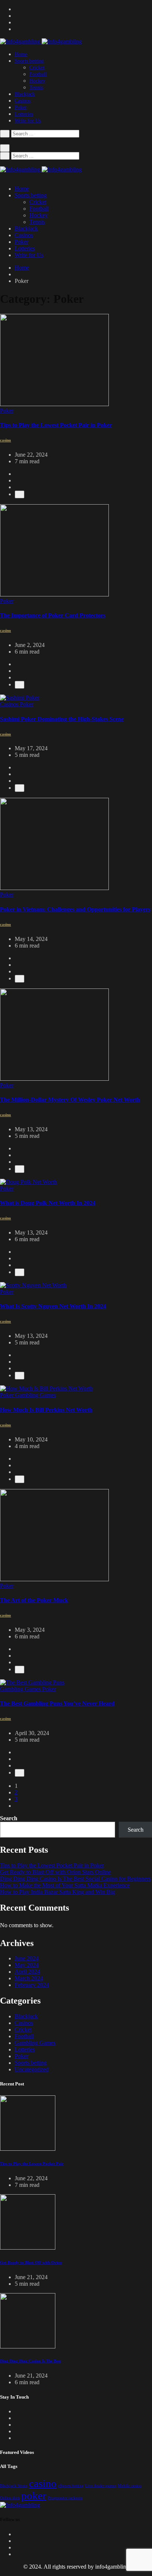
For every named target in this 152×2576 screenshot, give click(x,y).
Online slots (10, 2498)
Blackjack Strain (14, 2486)
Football (38, 74)
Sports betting (29, 61)
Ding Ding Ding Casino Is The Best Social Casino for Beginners (75, 1879)
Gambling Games (35, 2043)
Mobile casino (130, 2486)
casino (43, 2483)
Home (21, 54)
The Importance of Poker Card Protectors (53, 615)
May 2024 (27, 1965)
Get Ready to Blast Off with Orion (31, 2262)
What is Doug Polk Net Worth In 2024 (48, 1203)
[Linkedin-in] (17, 2547)
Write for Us (28, 121)
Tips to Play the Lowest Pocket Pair (32, 2164)
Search (9, 1818)
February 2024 (32, 1985)
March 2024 (29, 1978)
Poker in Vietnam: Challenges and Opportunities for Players (75, 909)
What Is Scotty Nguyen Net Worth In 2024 (53, 1306)
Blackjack (25, 94)
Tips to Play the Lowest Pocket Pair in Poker (56, 425)
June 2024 (27, 1958)
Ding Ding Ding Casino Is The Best (31, 2361)
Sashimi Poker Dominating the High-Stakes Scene (62, 719)
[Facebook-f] (17, 2534)
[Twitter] (17, 2541)
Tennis (36, 88)
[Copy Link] (20, 494)
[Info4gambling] (41, 41)
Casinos (23, 101)
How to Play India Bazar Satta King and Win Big (58, 1892)
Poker (21, 108)
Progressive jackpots (65, 2498)
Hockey (37, 81)
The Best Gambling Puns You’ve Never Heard (57, 1704)
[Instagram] (17, 2554)
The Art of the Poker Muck (34, 1600)
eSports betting (71, 2486)
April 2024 (27, 1972)
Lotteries (24, 114)
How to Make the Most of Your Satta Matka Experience (65, 1885)
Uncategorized (32, 2069)
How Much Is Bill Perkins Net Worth (46, 1410)
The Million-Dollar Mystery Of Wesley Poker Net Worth (70, 1100)
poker (34, 2496)
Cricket (37, 68)
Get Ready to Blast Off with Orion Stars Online (56, 1872)
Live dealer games (101, 2486)
